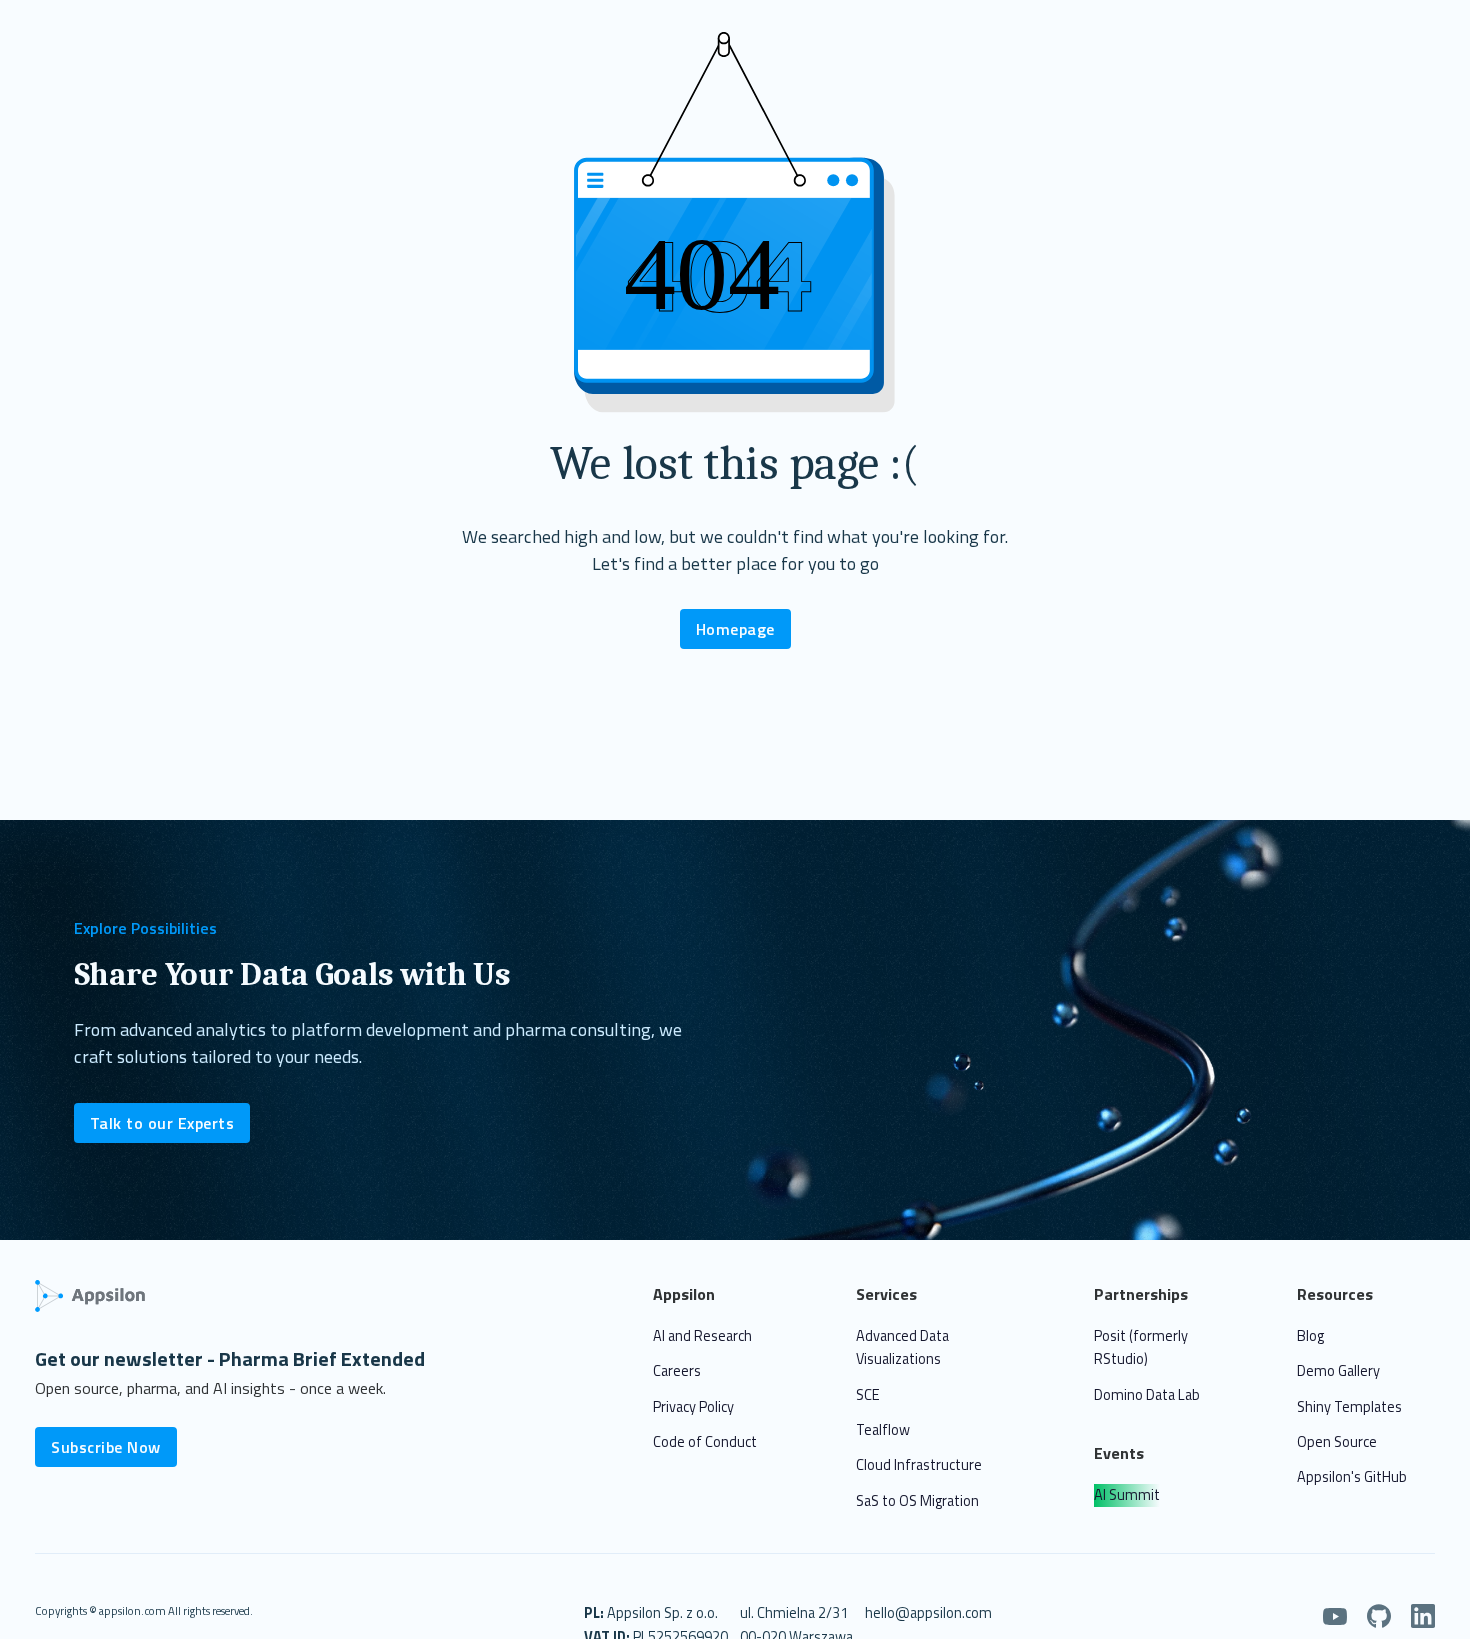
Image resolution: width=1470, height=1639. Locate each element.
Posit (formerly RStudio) (1141, 1347)
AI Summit (1127, 1495)
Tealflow (883, 1430)
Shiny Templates (1349, 1407)
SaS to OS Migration (917, 1501)
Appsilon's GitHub (1352, 1477)
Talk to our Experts (162, 1123)
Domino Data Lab (1147, 1395)
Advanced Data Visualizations (902, 1347)
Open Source (1337, 1442)
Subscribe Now (106, 1447)
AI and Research (702, 1336)
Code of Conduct (705, 1442)
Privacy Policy (693, 1407)
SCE (868, 1395)
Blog (1310, 1336)
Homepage (735, 629)
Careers (677, 1371)
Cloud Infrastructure (919, 1465)
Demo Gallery (1338, 1371)
